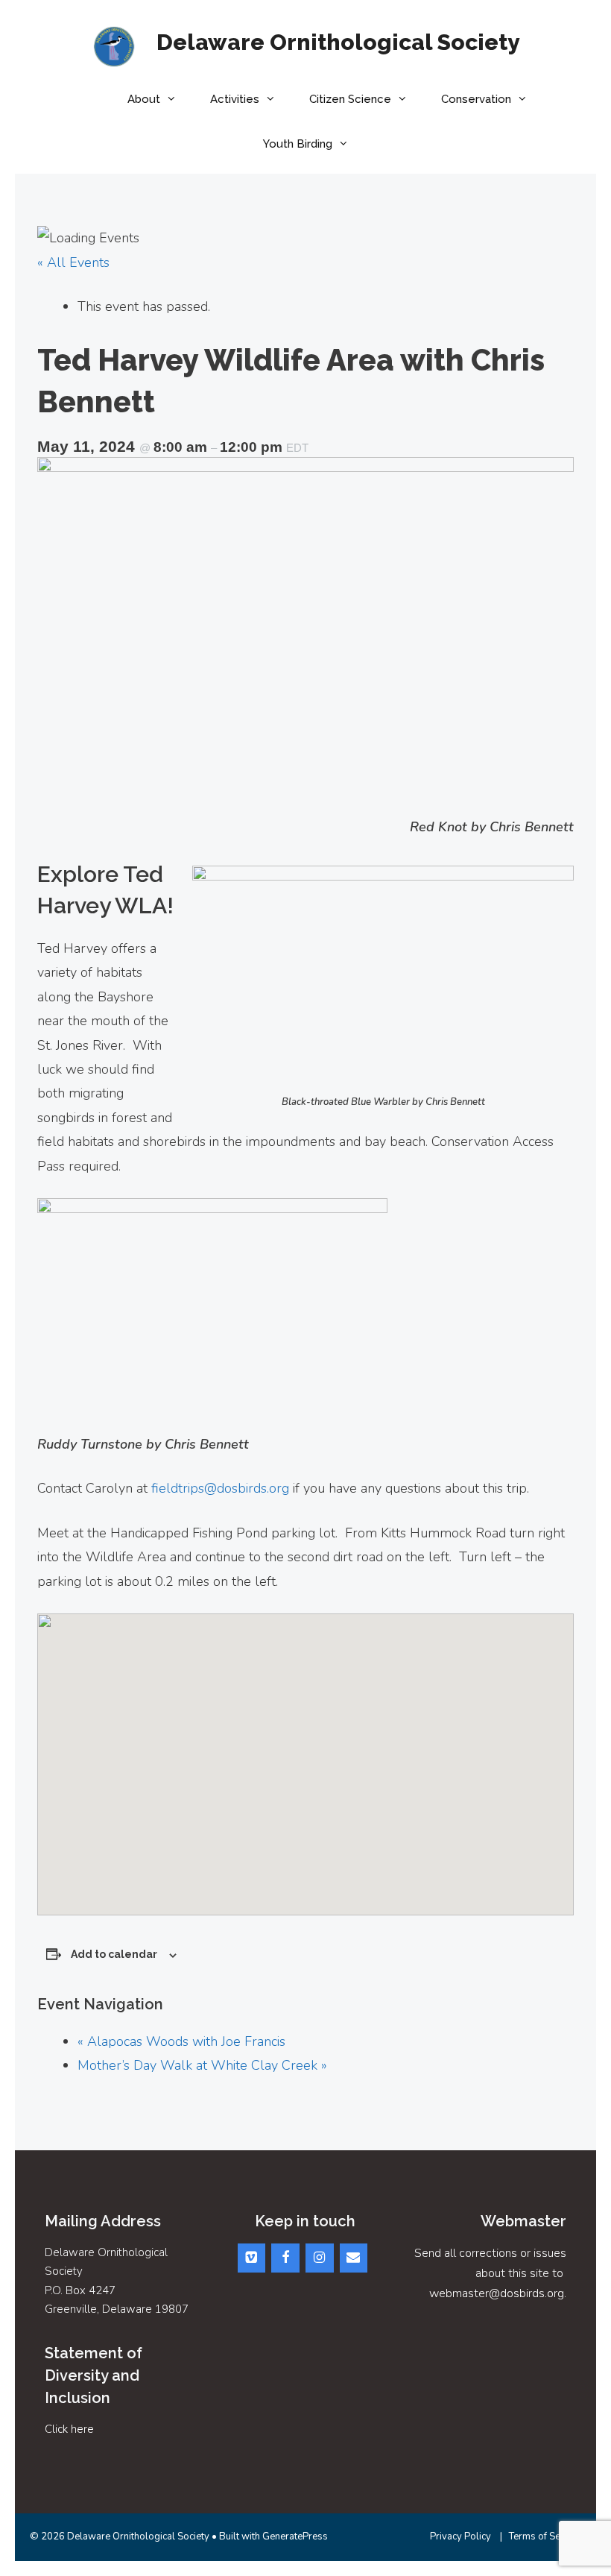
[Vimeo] (252, 2258)
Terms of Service (545, 2536)
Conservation (476, 99)
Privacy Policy (460, 2536)
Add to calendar (114, 1954)
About (144, 99)
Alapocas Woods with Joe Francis (181, 2041)
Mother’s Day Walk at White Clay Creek (202, 2065)
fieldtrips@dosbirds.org (220, 1488)
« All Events (73, 262)
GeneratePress (295, 2536)
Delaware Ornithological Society (338, 42)
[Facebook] (285, 2258)
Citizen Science (350, 99)
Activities (235, 99)
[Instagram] (320, 2258)
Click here (69, 2429)
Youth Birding (298, 144)
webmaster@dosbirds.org (497, 2293)
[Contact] (354, 2258)
